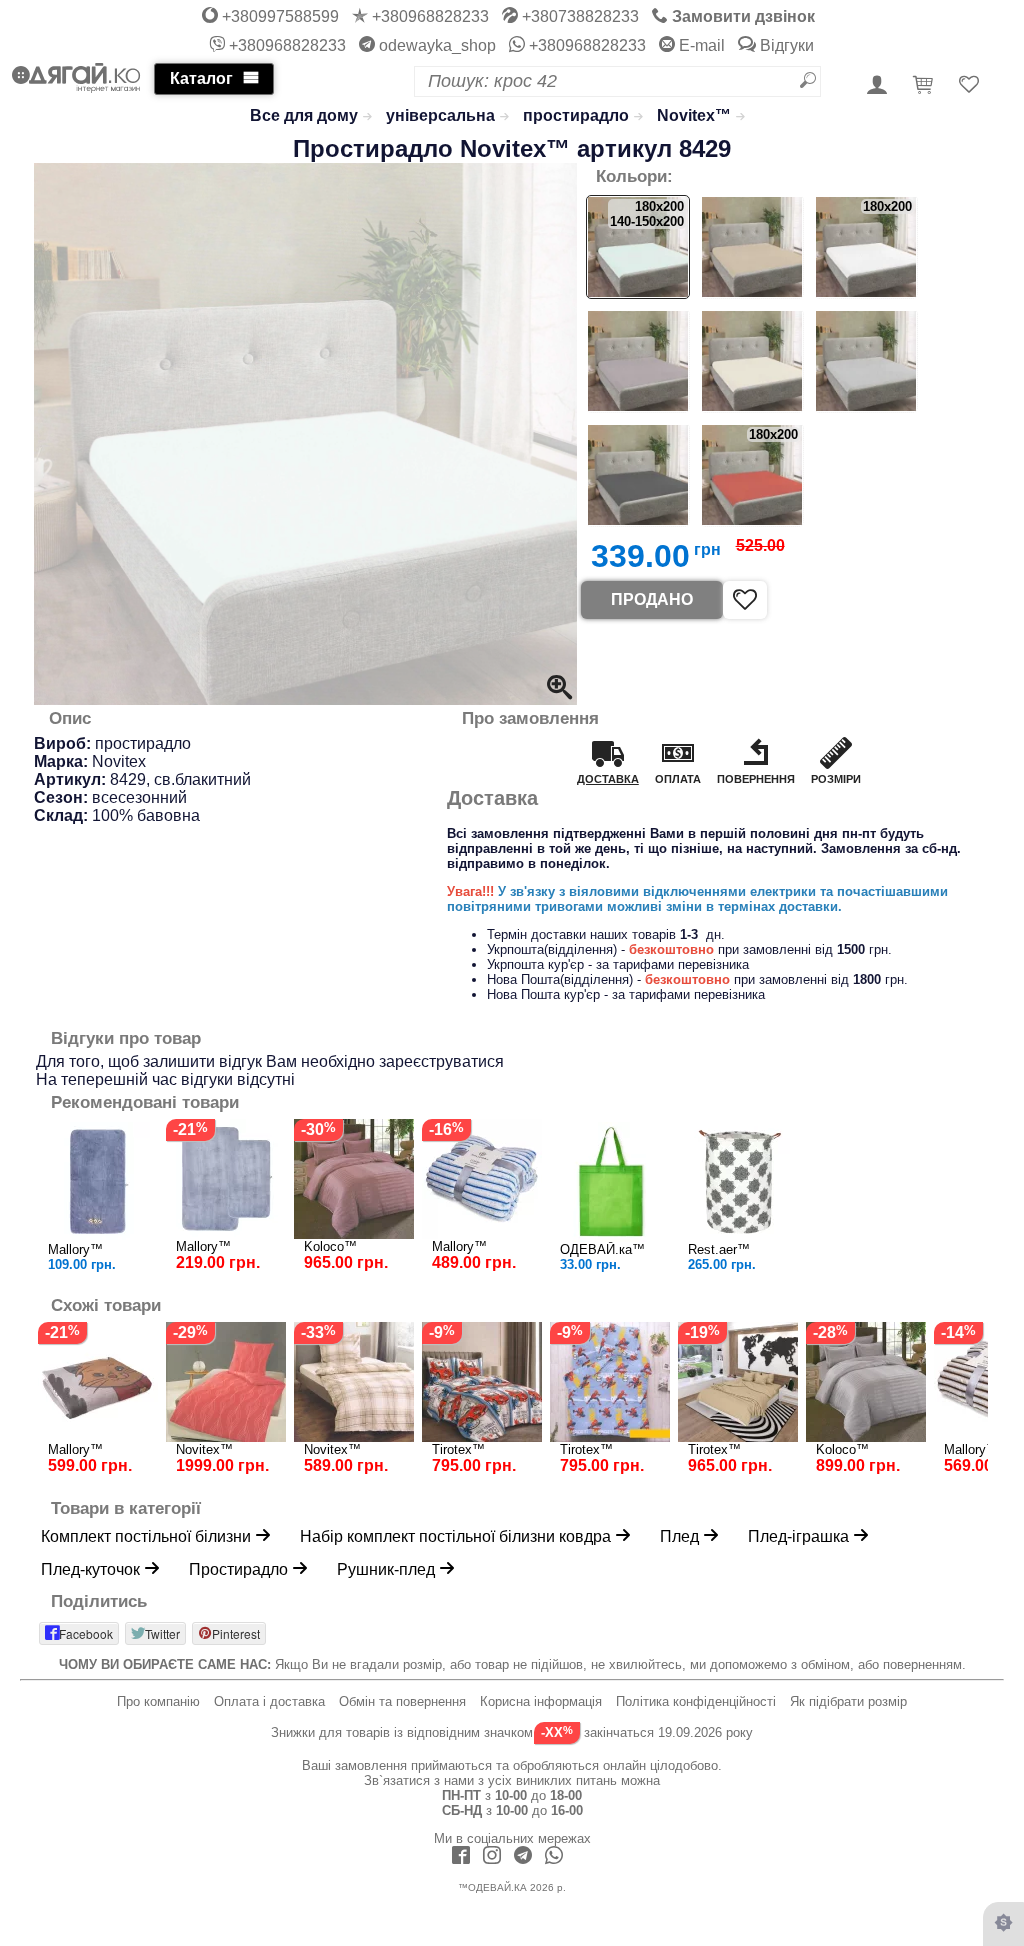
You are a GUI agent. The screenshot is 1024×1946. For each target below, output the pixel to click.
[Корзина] (926, 86)
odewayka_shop (435, 45)
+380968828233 (428, 16)
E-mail (700, 45)
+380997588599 (278, 16)
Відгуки (785, 45)
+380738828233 (578, 16)
